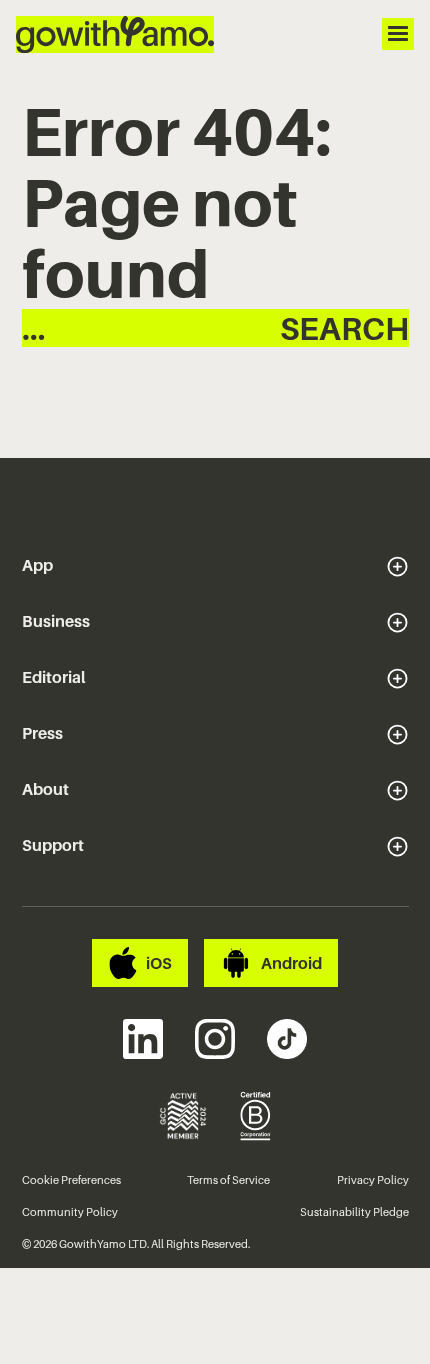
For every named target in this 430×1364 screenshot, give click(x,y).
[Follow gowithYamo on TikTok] (287, 1039)
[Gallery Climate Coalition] (183, 1116)
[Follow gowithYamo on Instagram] (215, 1039)
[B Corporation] (256, 1116)
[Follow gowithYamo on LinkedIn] (143, 1039)
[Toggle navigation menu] (398, 34)
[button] (215, 566)
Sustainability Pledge (354, 1212)
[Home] (115, 34)
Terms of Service (228, 1180)
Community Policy (70, 1212)
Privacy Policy (373, 1180)
